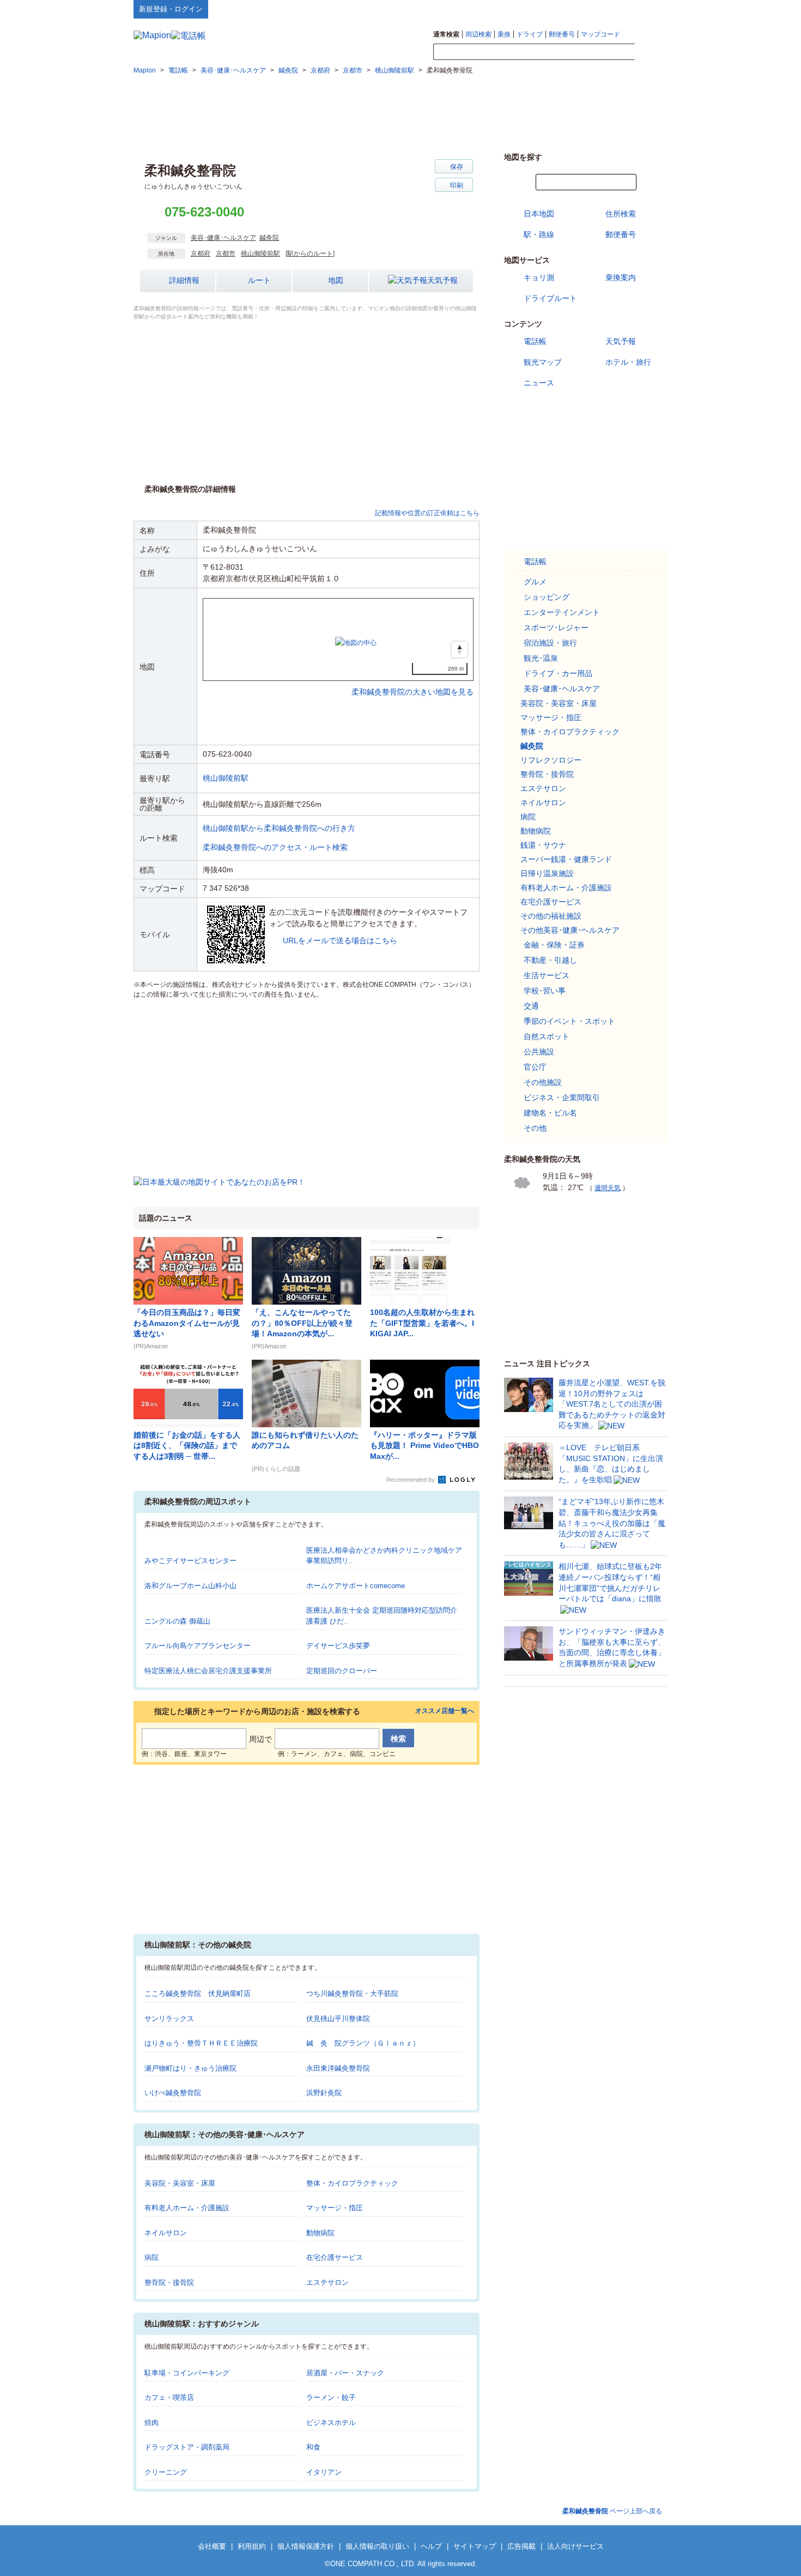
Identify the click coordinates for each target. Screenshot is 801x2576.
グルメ (535, 582)
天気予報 (442, 280)
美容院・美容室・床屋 (180, 2183)
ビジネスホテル (331, 2423)
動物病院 (320, 2233)
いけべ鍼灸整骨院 (173, 2093)
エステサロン (327, 2282)
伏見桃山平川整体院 (338, 2019)
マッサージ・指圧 (335, 2208)
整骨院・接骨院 (169, 2282)
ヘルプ (615, 9)
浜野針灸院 (324, 2093)
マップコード (600, 34)
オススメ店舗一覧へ (445, 1711)
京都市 (226, 254)
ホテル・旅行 (628, 362)
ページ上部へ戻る (612, 2511)
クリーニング (166, 2472)
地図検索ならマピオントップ (560, 9)
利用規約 (252, 2546)
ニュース (539, 383)
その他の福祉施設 (551, 916)
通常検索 (446, 34)
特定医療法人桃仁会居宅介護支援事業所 (208, 1671)
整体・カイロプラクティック (352, 2183)
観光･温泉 (541, 658)
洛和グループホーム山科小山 (190, 1586)
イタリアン (324, 2472)
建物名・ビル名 (550, 1113)
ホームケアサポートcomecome (356, 1586)
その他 (535, 1128)
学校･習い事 (545, 991)
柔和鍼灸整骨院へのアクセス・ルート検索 (275, 847)
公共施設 (539, 1052)
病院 (151, 2257)
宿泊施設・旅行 (550, 643)
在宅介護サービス (335, 2257)
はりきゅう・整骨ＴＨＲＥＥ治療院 (201, 2043)
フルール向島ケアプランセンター (198, 1646)
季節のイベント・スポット (569, 1021)
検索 (651, 52)
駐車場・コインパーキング (187, 2373)
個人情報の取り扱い (377, 2546)
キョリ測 (539, 277)
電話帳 (535, 341)
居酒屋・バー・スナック (345, 2373)
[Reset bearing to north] (460, 650)
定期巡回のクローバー (342, 1671)
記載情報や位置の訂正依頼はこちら (427, 513)
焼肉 (151, 2423)
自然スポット (547, 1036)
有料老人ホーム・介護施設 (187, 2208)
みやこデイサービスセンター (190, 1561)
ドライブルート (550, 298)
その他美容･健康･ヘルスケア (570, 930)
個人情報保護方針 (306, 2546)
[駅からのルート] (310, 254)
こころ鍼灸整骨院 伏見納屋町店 (198, 1993)
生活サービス (547, 975)
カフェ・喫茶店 (169, 2397)
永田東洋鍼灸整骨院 (338, 2068)
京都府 (201, 254)
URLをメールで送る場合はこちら (340, 940)
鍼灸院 (269, 238)
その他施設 (543, 1082)
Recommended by (411, 1480)
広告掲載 (521, 2546)
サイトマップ (650, 9)
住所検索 (621, 214)
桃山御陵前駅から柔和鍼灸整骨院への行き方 (279, 828)
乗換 (504, 34)
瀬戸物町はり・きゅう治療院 (190, 2068)
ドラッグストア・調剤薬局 (187, 2447)
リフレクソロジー (551, 760)
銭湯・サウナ (543, 845)
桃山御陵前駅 (260, 254)
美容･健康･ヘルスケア (223, 238)
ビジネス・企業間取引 (562, 1097)
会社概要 (212, 2546)
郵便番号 (562, 34)
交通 (531, 1006)
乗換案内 (621, 277)
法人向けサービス (575, 2546)
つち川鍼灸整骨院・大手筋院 (352, 1993)
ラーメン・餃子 (331, 2397)
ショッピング (547, 597)
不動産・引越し (550, 960)
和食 (313, 2447)
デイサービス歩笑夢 (338, 1646)
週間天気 (608, 1188)
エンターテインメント (562, 612)
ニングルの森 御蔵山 (177, 1621)
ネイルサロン (166, 2233)
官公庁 (535, 1067)
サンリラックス (169, 2019)
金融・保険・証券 (554, 945)
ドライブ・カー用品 (558, 673)
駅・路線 (539, 234)
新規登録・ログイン (171, 9)
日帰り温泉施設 (547, 873)
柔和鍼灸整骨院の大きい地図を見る (412, 680)
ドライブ (530, 34)
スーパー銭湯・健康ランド (566, 859)
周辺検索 (478, 34)
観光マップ (543, 362)
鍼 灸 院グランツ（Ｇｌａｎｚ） (363, 2043)
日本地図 (539, 214)
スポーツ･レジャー (556, 628)
